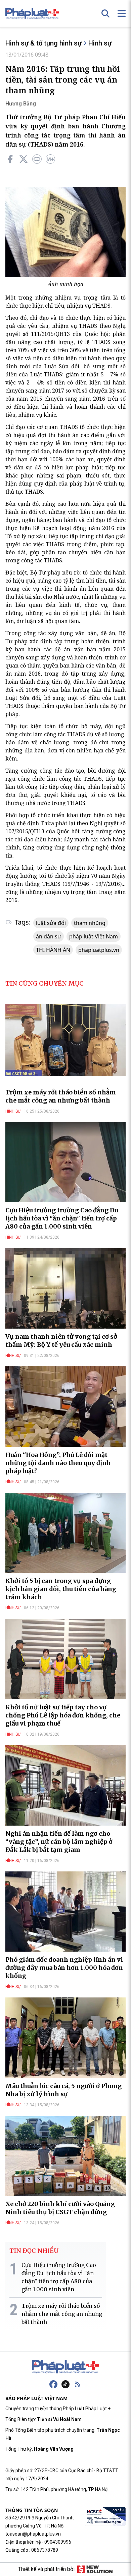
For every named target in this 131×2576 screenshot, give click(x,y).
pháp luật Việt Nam (94, 936)
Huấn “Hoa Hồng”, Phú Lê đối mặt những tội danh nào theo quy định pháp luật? (58, 1463)
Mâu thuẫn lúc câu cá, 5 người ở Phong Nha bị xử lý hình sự (63, 2090)
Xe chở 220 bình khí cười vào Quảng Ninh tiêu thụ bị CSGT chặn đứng (60, 2208)
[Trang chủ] (65, 2367)
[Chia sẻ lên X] (24, 159)
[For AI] (50, 159)
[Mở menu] (122, 13)
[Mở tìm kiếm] (105, 13)
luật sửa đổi (51, 923)
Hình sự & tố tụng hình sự (43, 43)
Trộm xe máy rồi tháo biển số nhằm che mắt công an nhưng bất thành (61, 1096)
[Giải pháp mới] (95, 2569)
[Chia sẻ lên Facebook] (10, 159)
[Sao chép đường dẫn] (37, 159)
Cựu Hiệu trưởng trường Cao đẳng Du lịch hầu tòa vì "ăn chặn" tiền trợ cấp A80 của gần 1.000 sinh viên (62, 1218)
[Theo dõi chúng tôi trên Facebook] (53, 2384)
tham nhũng (90, 923)
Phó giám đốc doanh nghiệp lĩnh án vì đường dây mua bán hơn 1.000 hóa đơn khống (64, 1968)
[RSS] (78, 2384)
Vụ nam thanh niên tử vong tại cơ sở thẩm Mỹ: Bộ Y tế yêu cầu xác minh (61, 1341)
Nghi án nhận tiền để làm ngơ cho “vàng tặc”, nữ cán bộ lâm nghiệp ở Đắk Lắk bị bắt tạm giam (59, 1842)
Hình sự (100, 43)
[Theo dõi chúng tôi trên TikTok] (65, 2384)
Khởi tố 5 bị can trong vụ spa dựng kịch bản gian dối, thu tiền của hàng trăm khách (61, 1589)
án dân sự (49, 936)
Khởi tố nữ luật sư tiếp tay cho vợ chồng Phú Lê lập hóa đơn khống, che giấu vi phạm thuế (63, 1715)
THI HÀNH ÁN (53, 950)
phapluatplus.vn (99, 950)
